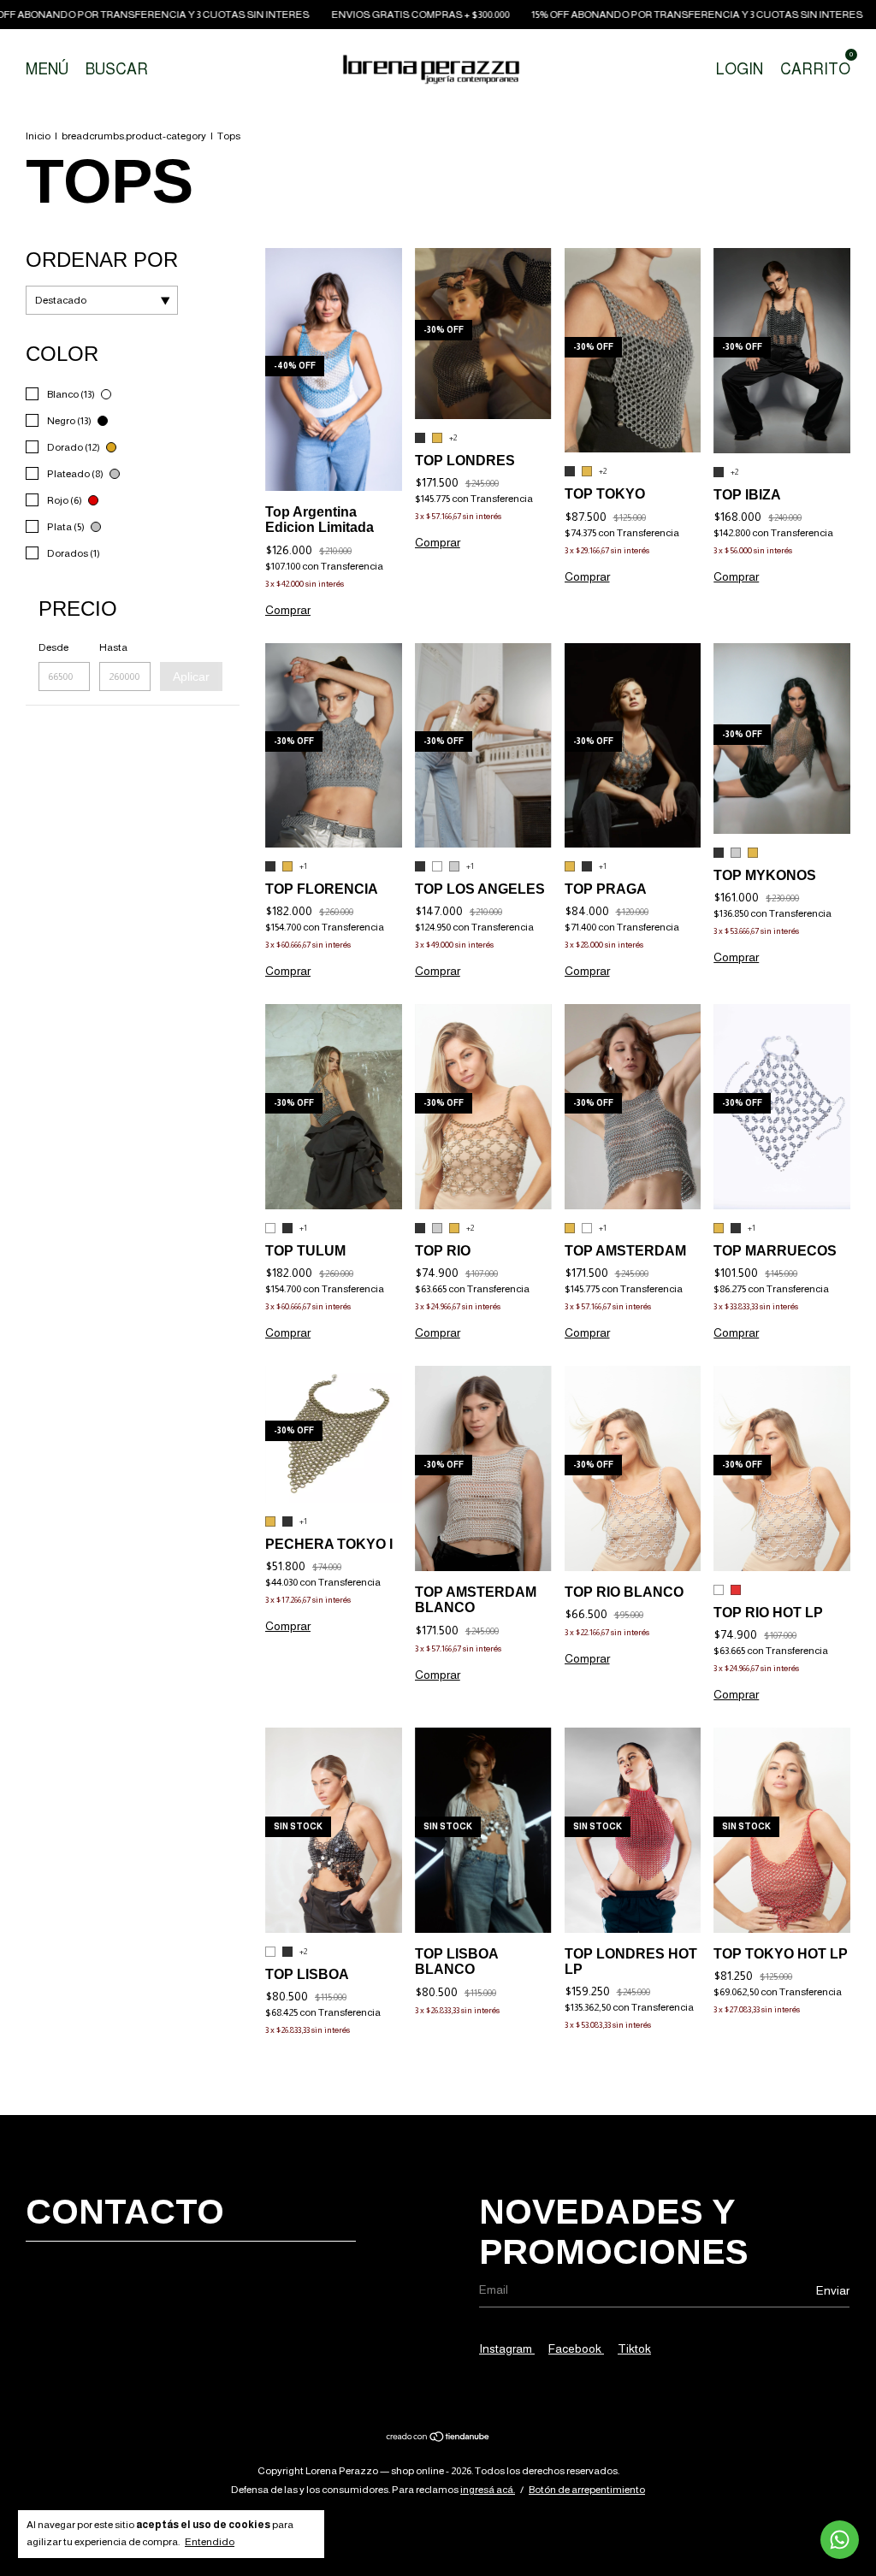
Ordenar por (102, 260)
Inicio (38, 136)
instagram (507, 2349)
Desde (53, 647)
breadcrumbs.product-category (134, 136)
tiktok (634, 2349)
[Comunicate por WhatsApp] (840, 2540)
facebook (576, 2349)
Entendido (210, 2542)
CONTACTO (125, 2212)
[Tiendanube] (438, 2438)
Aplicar (191, 676)
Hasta (113, 647)
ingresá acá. (488, 2490)
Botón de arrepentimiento (587, 2490)
